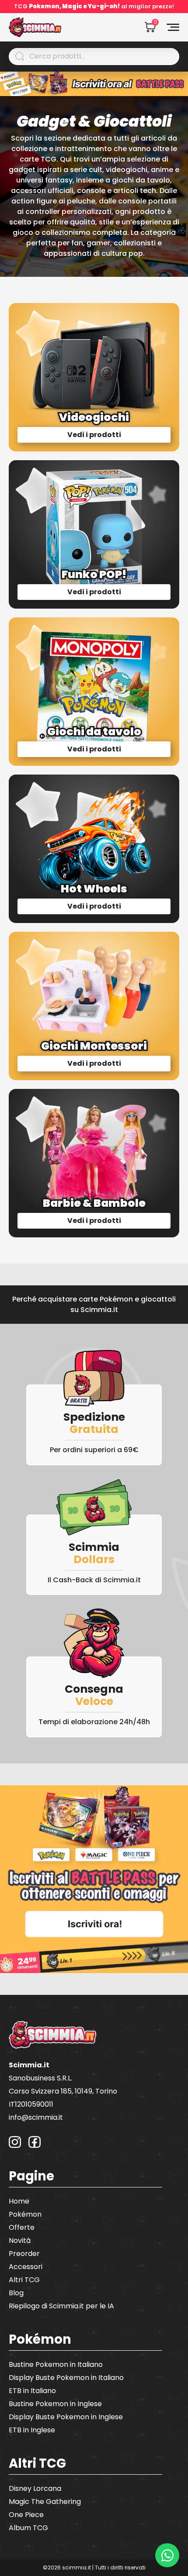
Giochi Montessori (94, 1046)
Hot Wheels (94, 889)
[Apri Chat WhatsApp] (167, 2555)
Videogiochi (94, 417)
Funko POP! (94, 574)
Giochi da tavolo (94, 732)
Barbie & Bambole (94, 1203)
